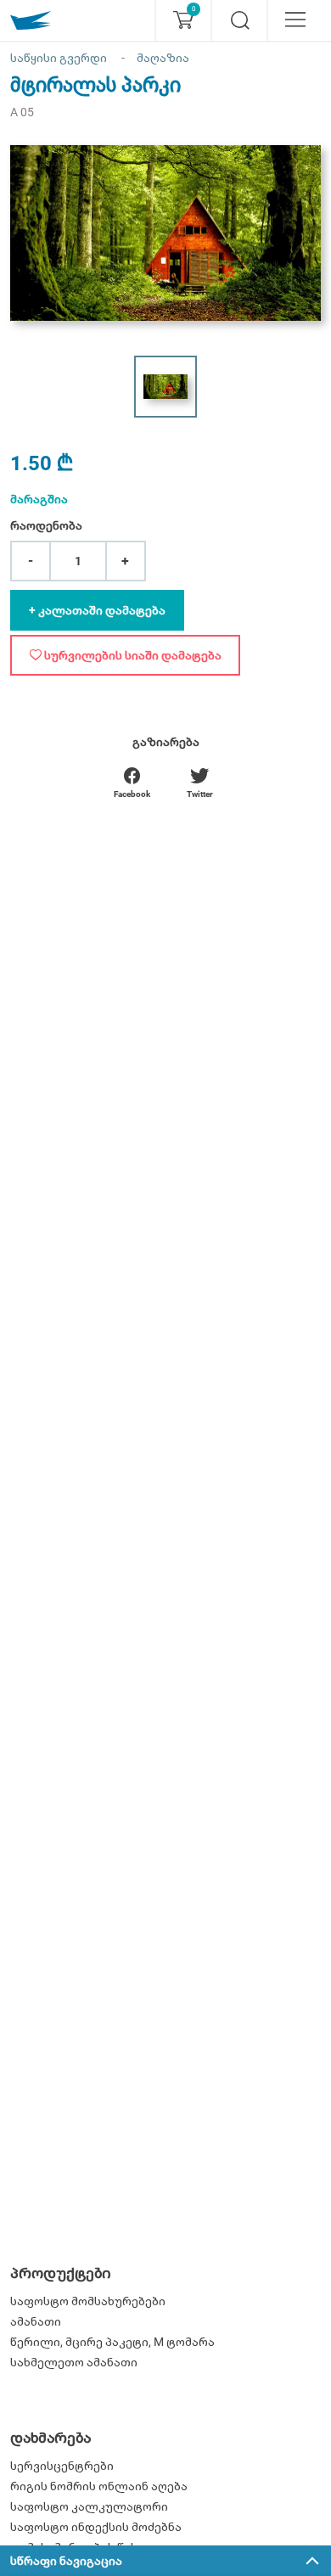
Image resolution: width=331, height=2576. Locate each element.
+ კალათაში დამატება (97, 610)
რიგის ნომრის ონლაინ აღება (99, 2486)
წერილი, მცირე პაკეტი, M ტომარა (112, 2342)
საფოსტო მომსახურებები (88, 2301)
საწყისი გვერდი (59, 58)
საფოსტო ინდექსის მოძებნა (96, 2527)
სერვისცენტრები (62, 2466)
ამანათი (36, 2321)
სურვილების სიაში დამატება (132, 655)
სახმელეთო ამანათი (74, 2362)
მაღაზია (163, 58)
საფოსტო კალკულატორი (89, 2506)
